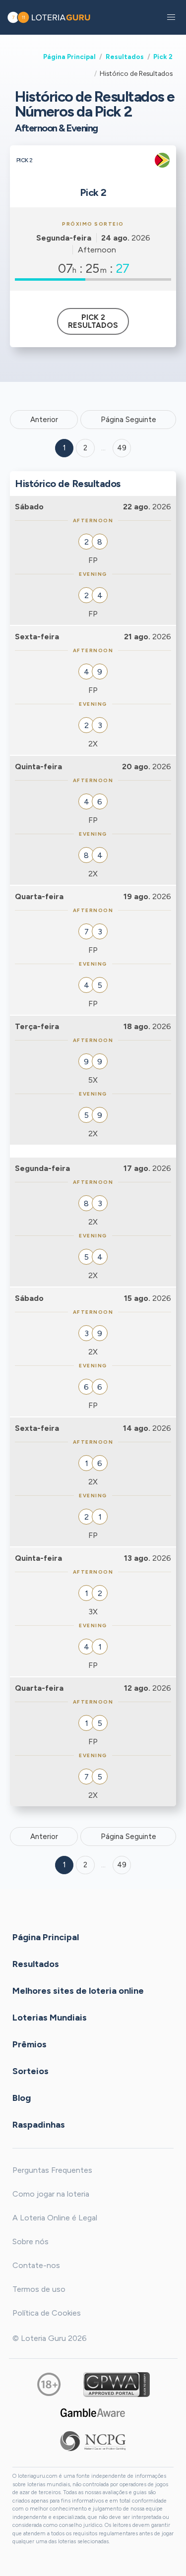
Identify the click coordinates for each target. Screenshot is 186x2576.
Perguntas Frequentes (52, 2170)
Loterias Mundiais (50, 2018)
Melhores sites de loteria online (78, 1991)
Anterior (44, 420)
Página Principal (69, 57)
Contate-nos (36, 2265)
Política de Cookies (47, 2313)
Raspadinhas (39, 2125)
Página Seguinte (128, 420)
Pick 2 (163, 57)
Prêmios (30, 2044)
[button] (171, 17)
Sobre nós (31, 2241)
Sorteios (31, 2071)
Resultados (125, 57)
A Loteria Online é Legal (55, 2218)
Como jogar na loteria (51, 2194)
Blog (22, 2098)
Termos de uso (39, 2289)
